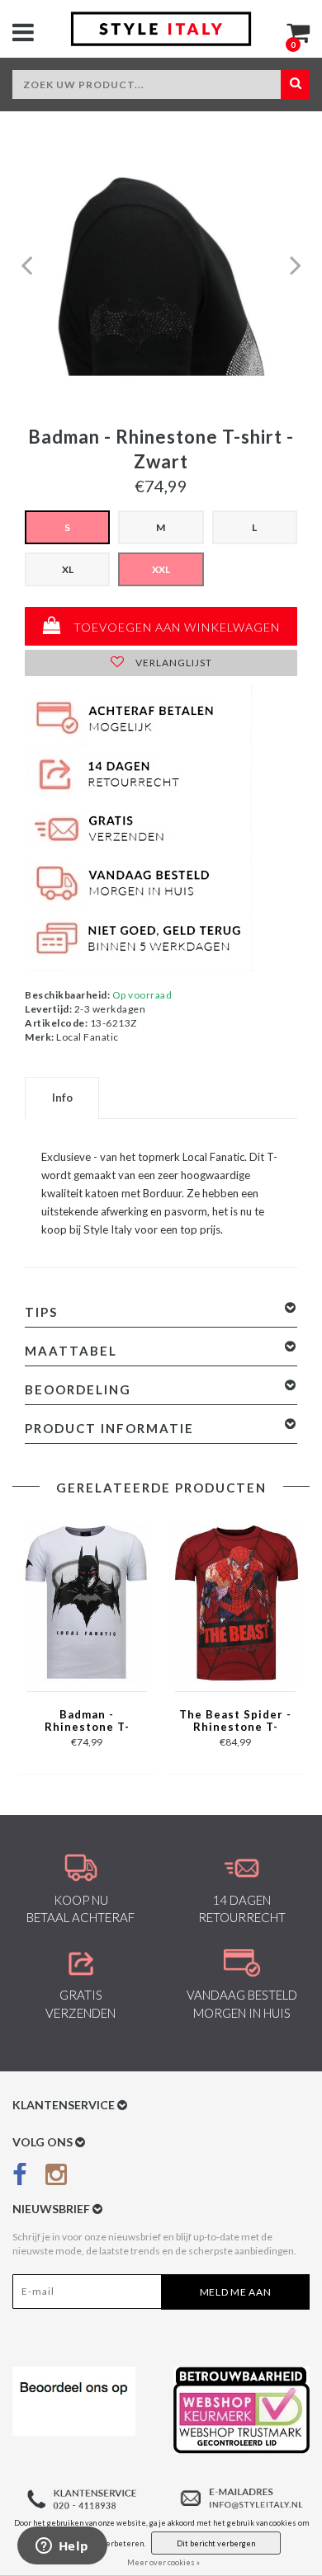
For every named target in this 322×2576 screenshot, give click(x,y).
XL (68, 569)
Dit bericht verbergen (216, 2543)
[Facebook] (20, 2177)
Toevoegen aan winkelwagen (175, 627)
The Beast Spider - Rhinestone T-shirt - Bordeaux (235, 1722)
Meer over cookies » (163, 2562)
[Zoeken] (295, 85)
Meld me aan (236, 2292)
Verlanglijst (173, 663)
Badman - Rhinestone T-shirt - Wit (87, 1722)
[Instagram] (56, 2177)
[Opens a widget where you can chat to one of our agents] (62, 2547)
